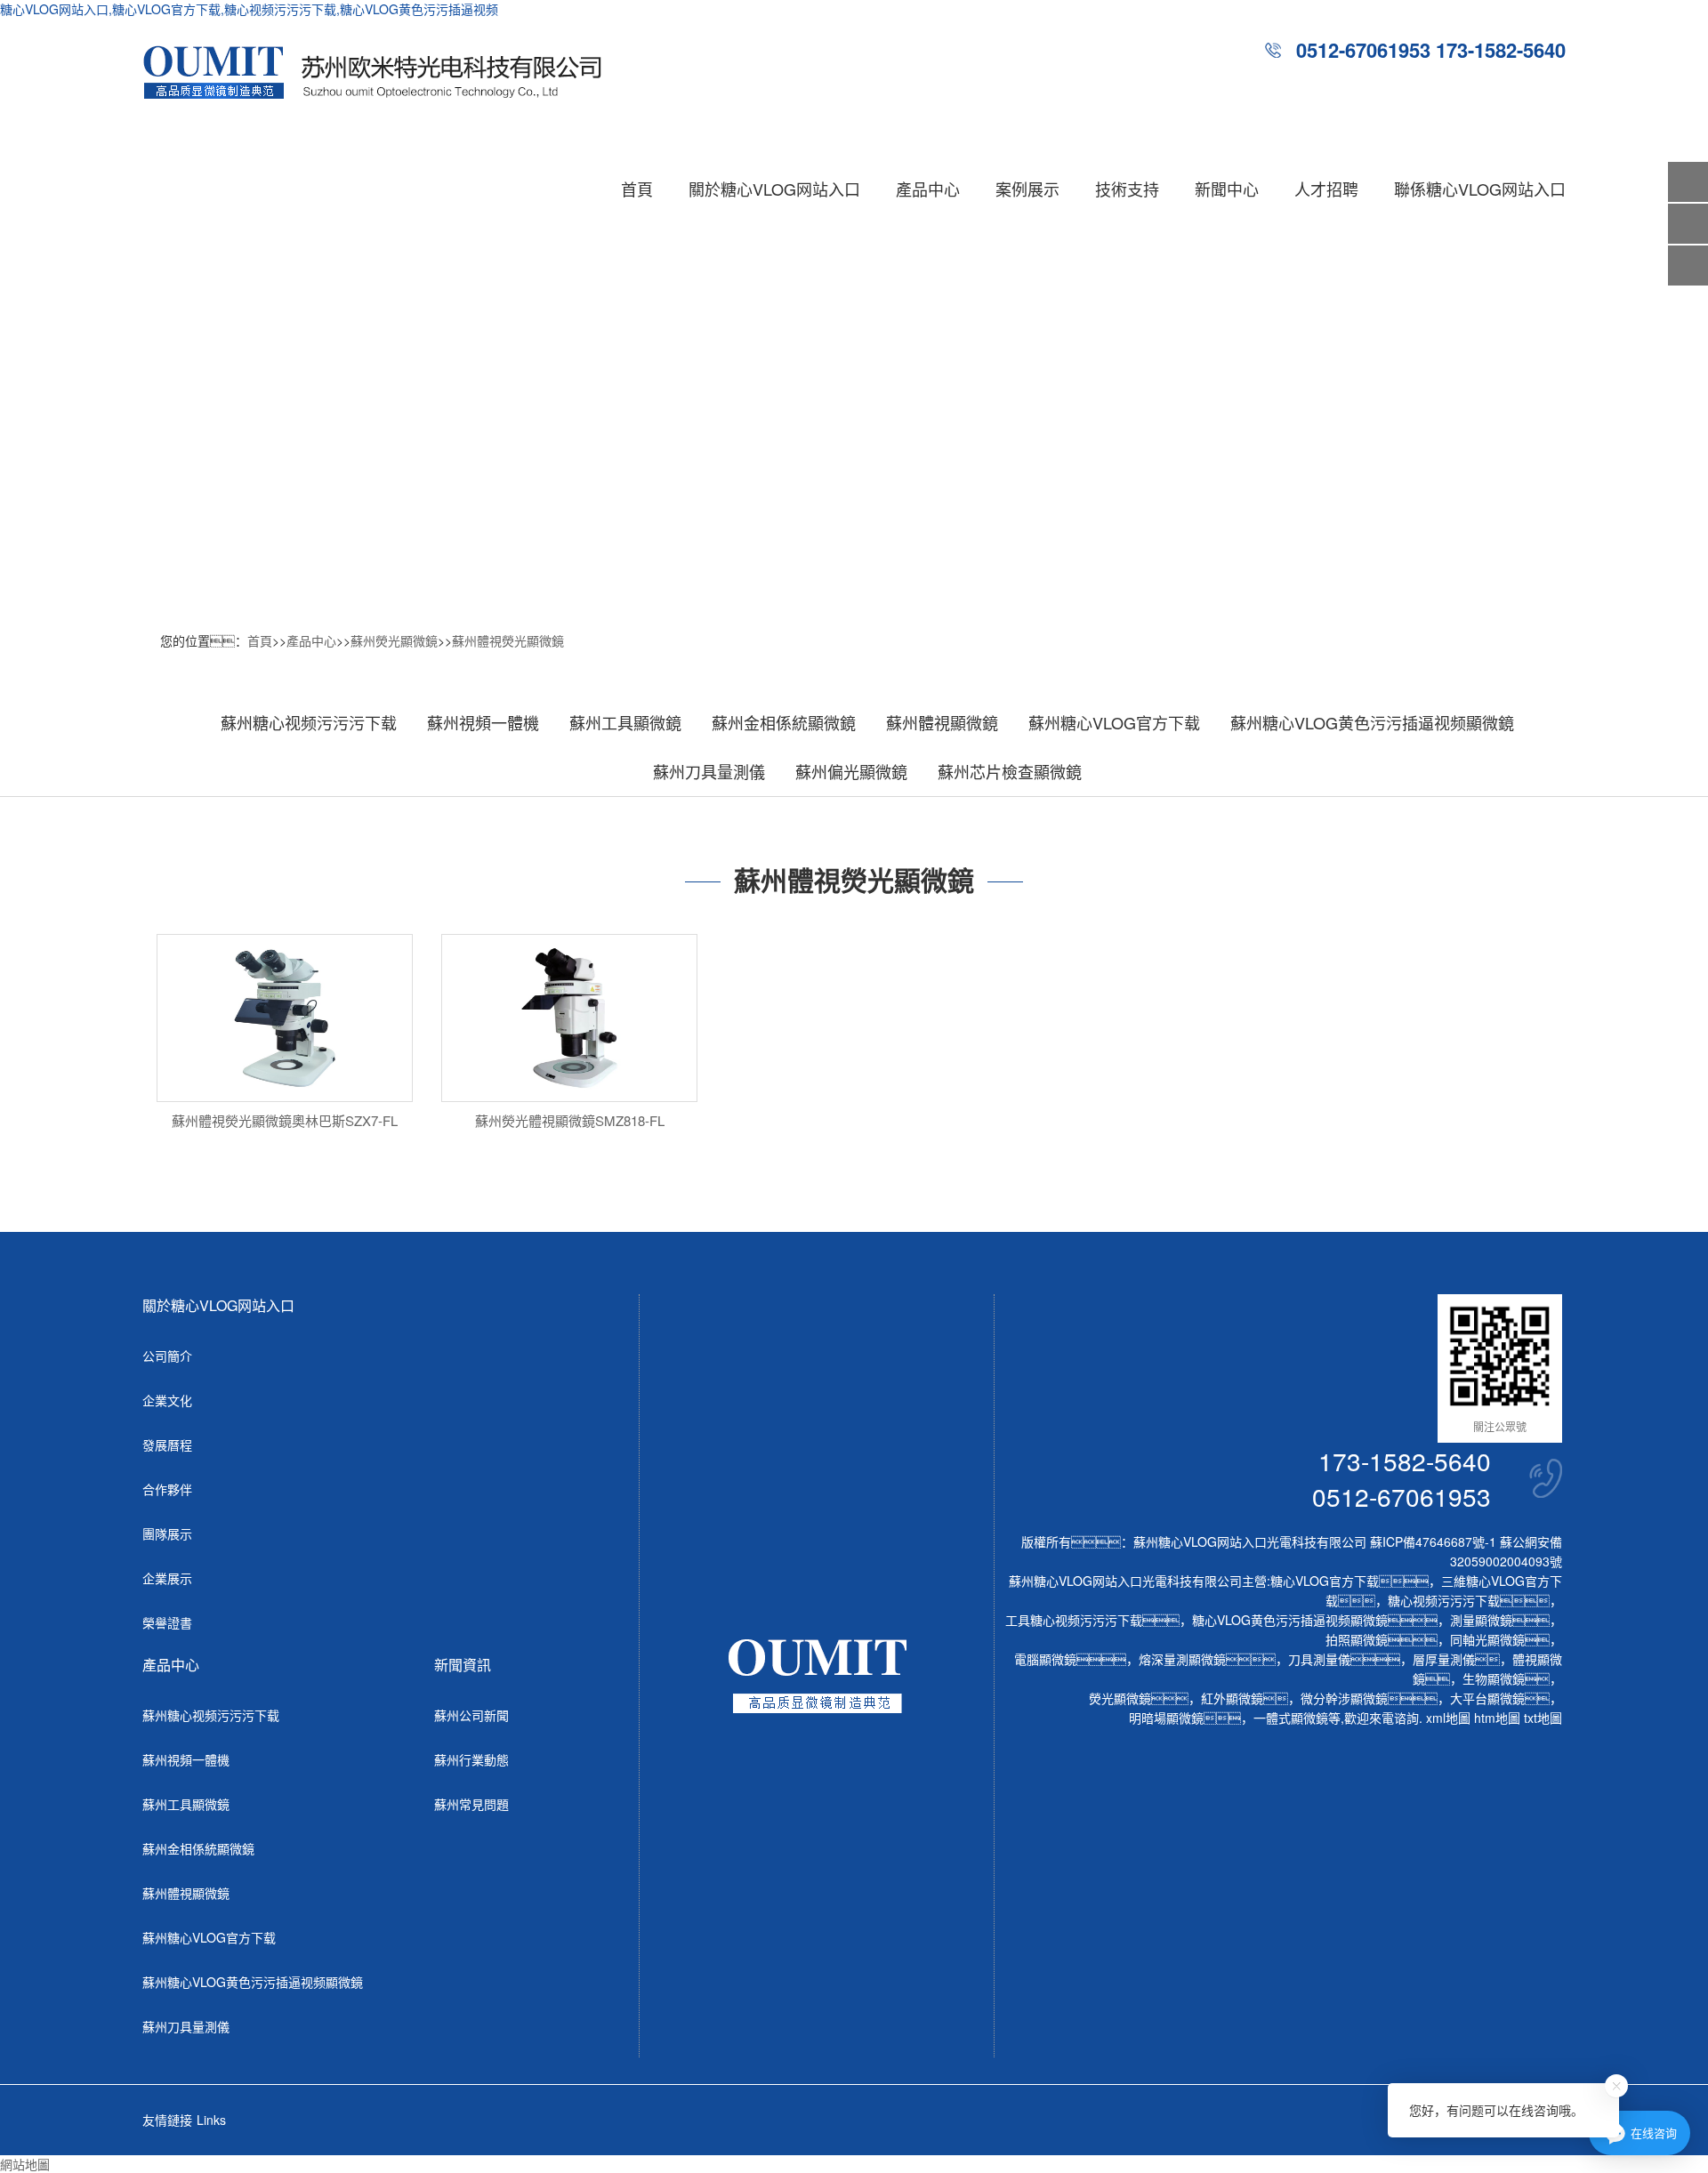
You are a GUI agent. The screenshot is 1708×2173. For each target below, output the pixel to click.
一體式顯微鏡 (1291, 1718)
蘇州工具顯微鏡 (625, 722)
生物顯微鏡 (1494, 1678)
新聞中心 (1227, 189)
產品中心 (928, 189)
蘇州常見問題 (471, 1804)
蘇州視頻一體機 (483, 722)
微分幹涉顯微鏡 (1344, 1698)
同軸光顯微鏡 (1487, 1639)
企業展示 (167, 1578)
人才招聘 (1326, 189)
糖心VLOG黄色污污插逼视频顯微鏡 (1290, 1620)
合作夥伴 (167, 1489)
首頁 (637, 189)
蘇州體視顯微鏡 (942, 722)
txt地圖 (1543, 1718)
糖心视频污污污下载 (1444, 1600)
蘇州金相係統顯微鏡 (784, 722)
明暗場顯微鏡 (1166, 1718)
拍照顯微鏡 (1357, 1639)
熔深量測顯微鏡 (1182, 1659)
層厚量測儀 (1444, 1659)
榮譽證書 (167, 1622)
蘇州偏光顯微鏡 (851, 771)
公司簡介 (167, 1356)
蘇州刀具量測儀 (709, 771)
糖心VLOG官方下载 (1325, 1581)
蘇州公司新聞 (471, 1715)
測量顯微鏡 (1481, 1620)
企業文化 (167, 1400)
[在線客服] (1688, 224)
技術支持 (1127, 189)
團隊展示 (167, 1533)
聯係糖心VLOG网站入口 (1480, 189)
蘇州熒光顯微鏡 (394, 640)
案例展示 (1027, 189)
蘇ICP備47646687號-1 (1433, 1541)
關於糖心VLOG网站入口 (774, 189)
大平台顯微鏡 (1487, 1698)
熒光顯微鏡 (1120, 1698)
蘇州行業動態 (471, 1759)
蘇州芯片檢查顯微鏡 (1010, 771)
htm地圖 (1497, 1718)
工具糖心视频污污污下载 (1074, 1620)
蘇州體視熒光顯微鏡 (508, 640)
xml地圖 (1448, 1718)
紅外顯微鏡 (1232, 1698)
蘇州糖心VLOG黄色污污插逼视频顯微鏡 (1372, 722)
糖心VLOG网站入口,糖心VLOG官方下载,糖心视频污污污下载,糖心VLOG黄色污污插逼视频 (249, 9)
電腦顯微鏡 (1045, 1659)
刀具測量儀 (1319, 1659)
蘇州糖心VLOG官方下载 (1114, 722)
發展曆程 (167, 1445)
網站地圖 (25, 2164)
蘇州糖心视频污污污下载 (309, 722)
